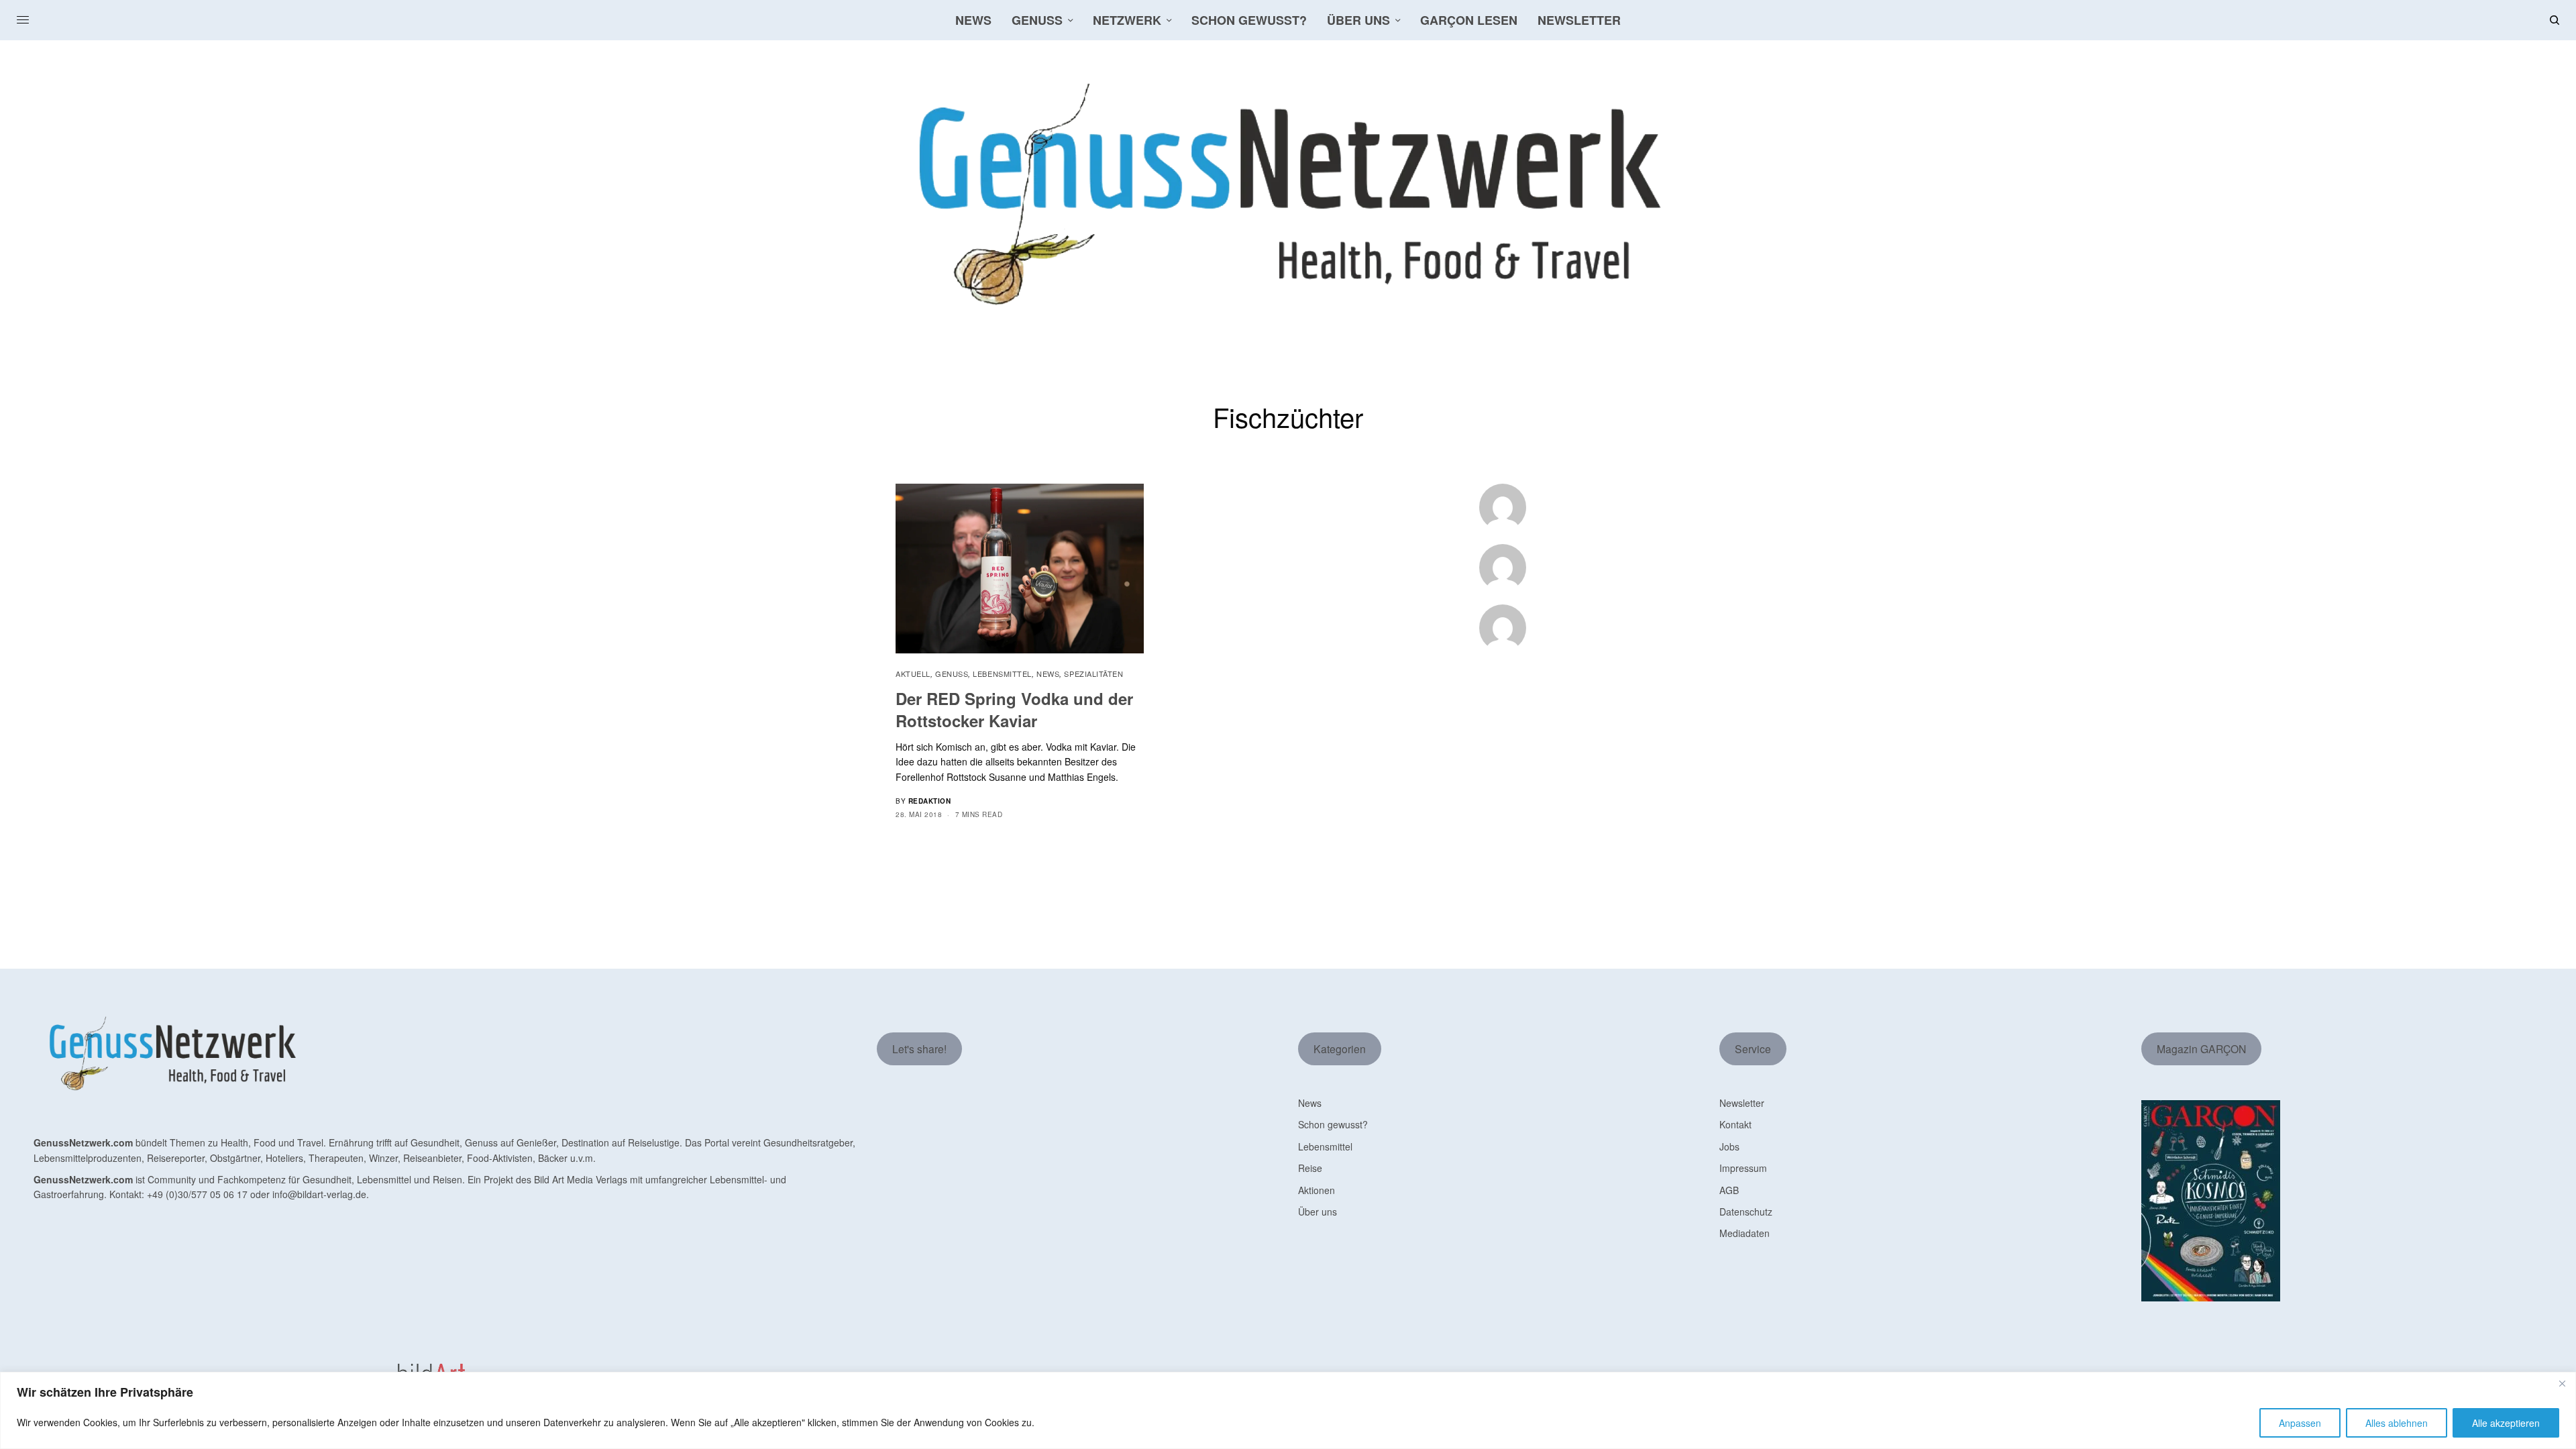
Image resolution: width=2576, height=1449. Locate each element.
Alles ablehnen (2397, 1423)
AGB (1729, 1190)
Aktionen (1317, 1190)
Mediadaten (1745, 1233)
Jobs (1729, 1146)
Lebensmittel (1002, 674)
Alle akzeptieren (2506, 1423)
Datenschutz (1746, 1212)
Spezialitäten (1093, 674)
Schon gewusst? (1333, 1124)
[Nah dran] (2562, 1383)
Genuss (952, 674)
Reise (1310, 1168)
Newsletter (1742, 1103)
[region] (1288, 1410)
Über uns (1318, 1212)
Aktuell (913, 674)
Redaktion (930, 801)
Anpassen (2300, 1423)
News (1048, 674)
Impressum (1743, 1168)
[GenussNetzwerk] (1288, 195)
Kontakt (1735, 1124)
